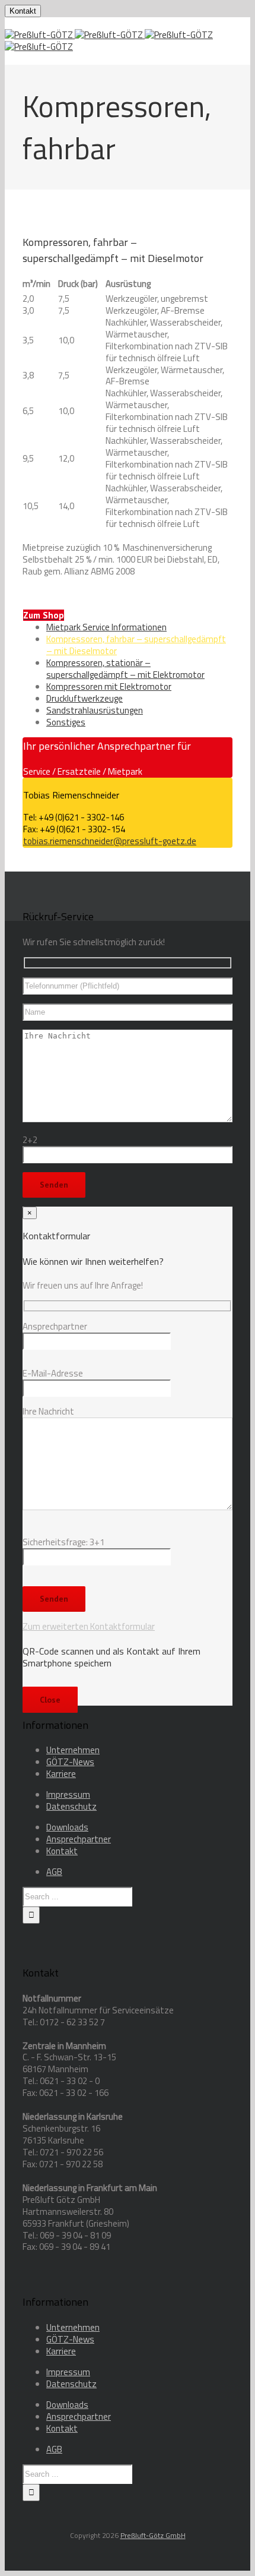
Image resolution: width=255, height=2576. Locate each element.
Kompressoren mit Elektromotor (109, 686)
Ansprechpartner (79, 1839)
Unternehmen (73, 1750)
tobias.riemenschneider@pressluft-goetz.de (110, 841)
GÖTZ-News (70, 1762)
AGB (54, 1872)
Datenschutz (71, 1806)
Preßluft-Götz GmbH (153, 2535)
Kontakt (23, 11)
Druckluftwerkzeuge (85, 698)
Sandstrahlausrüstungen (95, 710)
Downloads (67, 1827)
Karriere (61, 1774)
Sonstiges (66, 722)
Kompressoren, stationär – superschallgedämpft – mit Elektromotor (125, 669)
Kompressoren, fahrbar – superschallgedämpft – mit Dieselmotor (136, 645)
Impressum (68, 1794)
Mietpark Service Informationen (106, 627)
